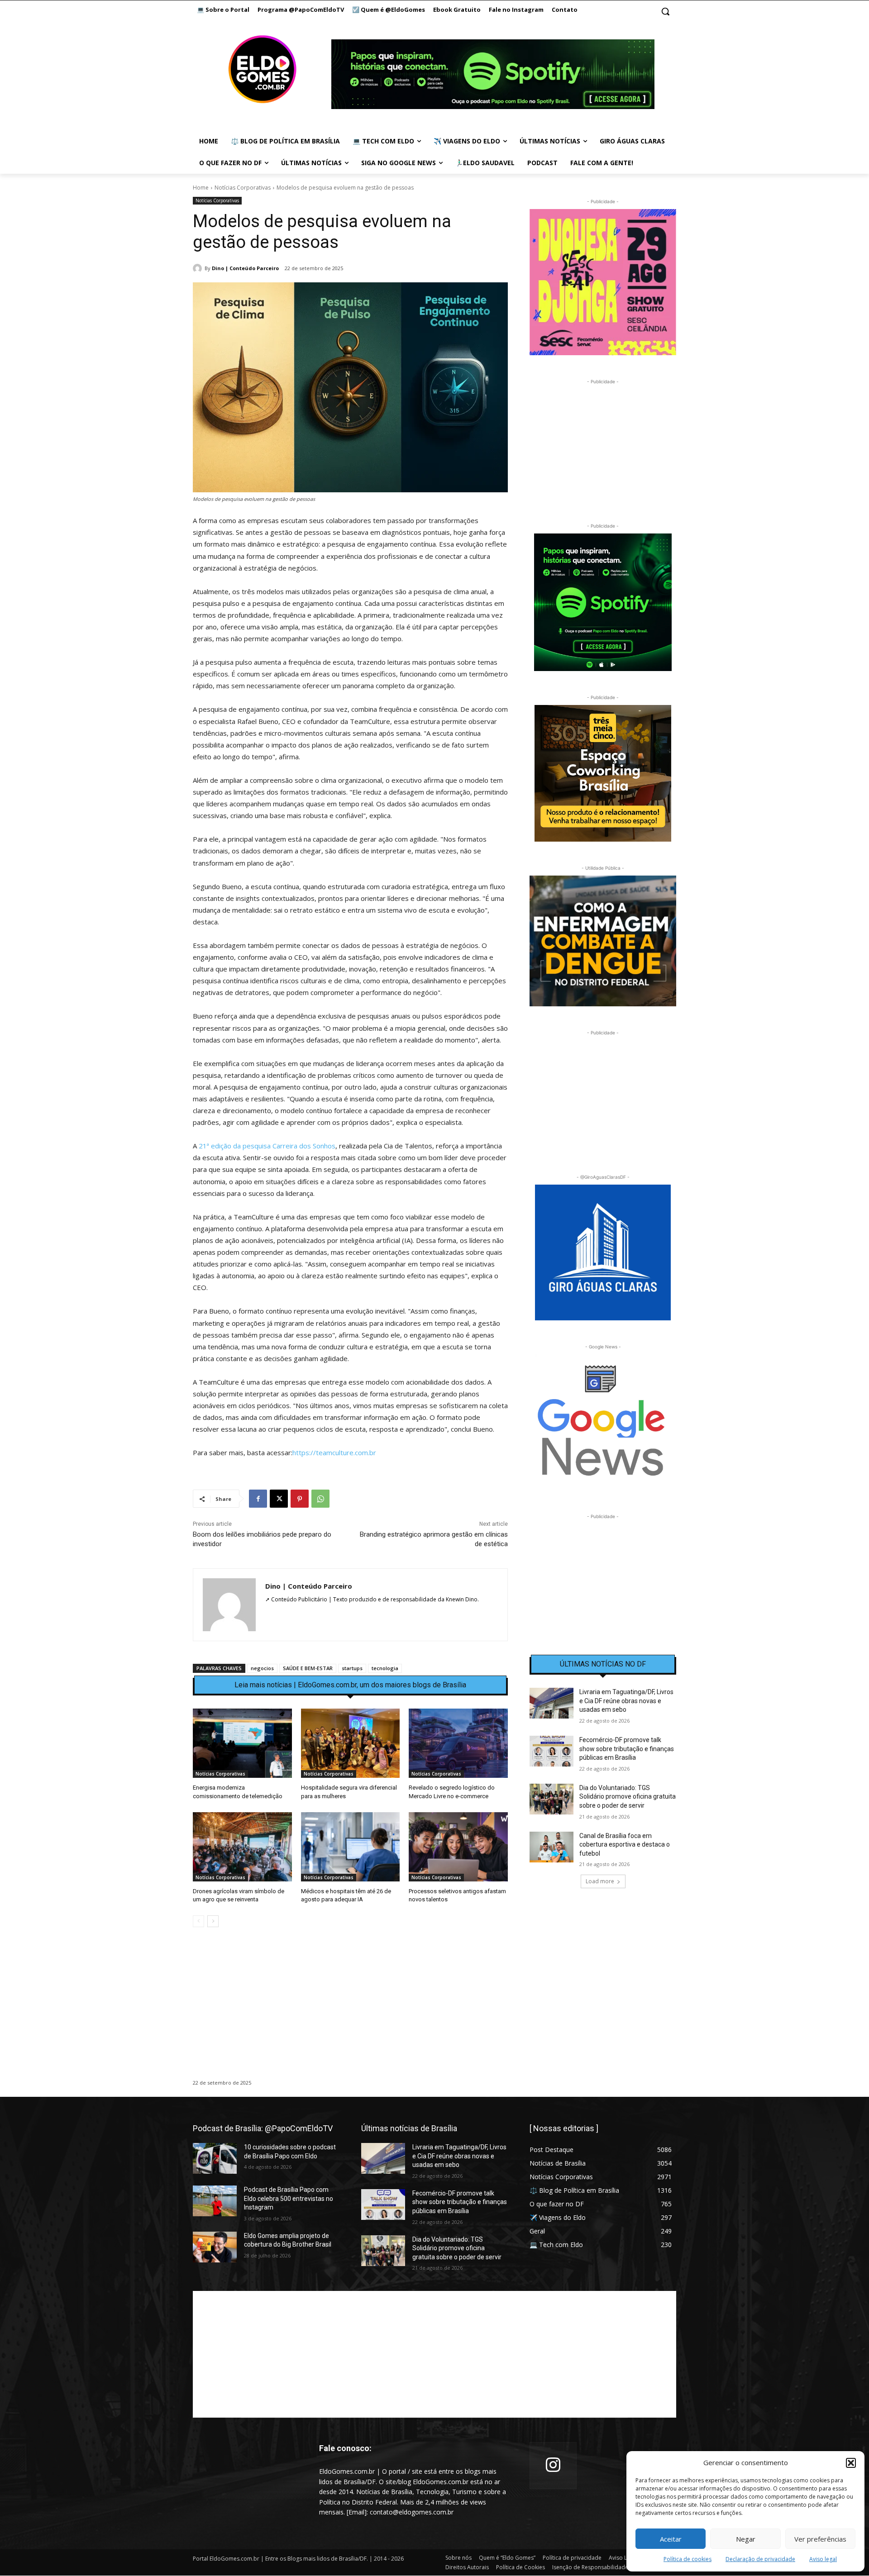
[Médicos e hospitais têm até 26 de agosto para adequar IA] (351, 1847)
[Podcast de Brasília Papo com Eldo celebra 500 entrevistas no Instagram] (215, 2201)
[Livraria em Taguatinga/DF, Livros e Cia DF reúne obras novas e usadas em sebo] (551, 1703)
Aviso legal (823, 2559)
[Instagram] (553, 2466)
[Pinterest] (300, 1499)
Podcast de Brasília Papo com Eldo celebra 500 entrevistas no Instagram (289, 2198)
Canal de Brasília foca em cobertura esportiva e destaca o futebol (625, 1845)
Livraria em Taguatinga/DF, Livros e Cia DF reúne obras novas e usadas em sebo (626, 1701)
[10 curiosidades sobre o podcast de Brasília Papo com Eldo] (215, 2158)
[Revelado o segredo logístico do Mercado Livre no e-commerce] (458, 1743)
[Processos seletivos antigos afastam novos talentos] (458, 1847)
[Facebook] (258, 1499)
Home (201, 188)
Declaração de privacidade (760, 2559)
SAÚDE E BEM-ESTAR (308, 1668)
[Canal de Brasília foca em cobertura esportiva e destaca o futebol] (551, 1847)
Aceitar (671, 2539)
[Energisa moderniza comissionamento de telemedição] (242, 1743)
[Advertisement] (350, 2012)
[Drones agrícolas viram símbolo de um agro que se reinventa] (242, 1847)
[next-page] (213, 1921)
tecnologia (385, 1668)
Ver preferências (820, 2539)
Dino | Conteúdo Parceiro (245, 268)
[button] (851, 2463)
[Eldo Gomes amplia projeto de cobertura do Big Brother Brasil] (215, 2247)
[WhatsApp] (320, 1499)
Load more (600, 1881)
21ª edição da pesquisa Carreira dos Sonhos (266, 1146)
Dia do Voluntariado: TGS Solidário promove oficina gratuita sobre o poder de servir (628, 1797)
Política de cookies (688, 2559)
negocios (262, 1668)
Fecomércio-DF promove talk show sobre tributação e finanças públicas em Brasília (627, 1749)
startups (352, 1668)
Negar (746, 2539)
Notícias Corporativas (243, 188)
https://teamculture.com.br (334, 1452)
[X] (279, 1499)
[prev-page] (198, 1921)
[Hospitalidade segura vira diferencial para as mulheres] (351, 1743)
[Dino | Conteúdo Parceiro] (199, 268)
